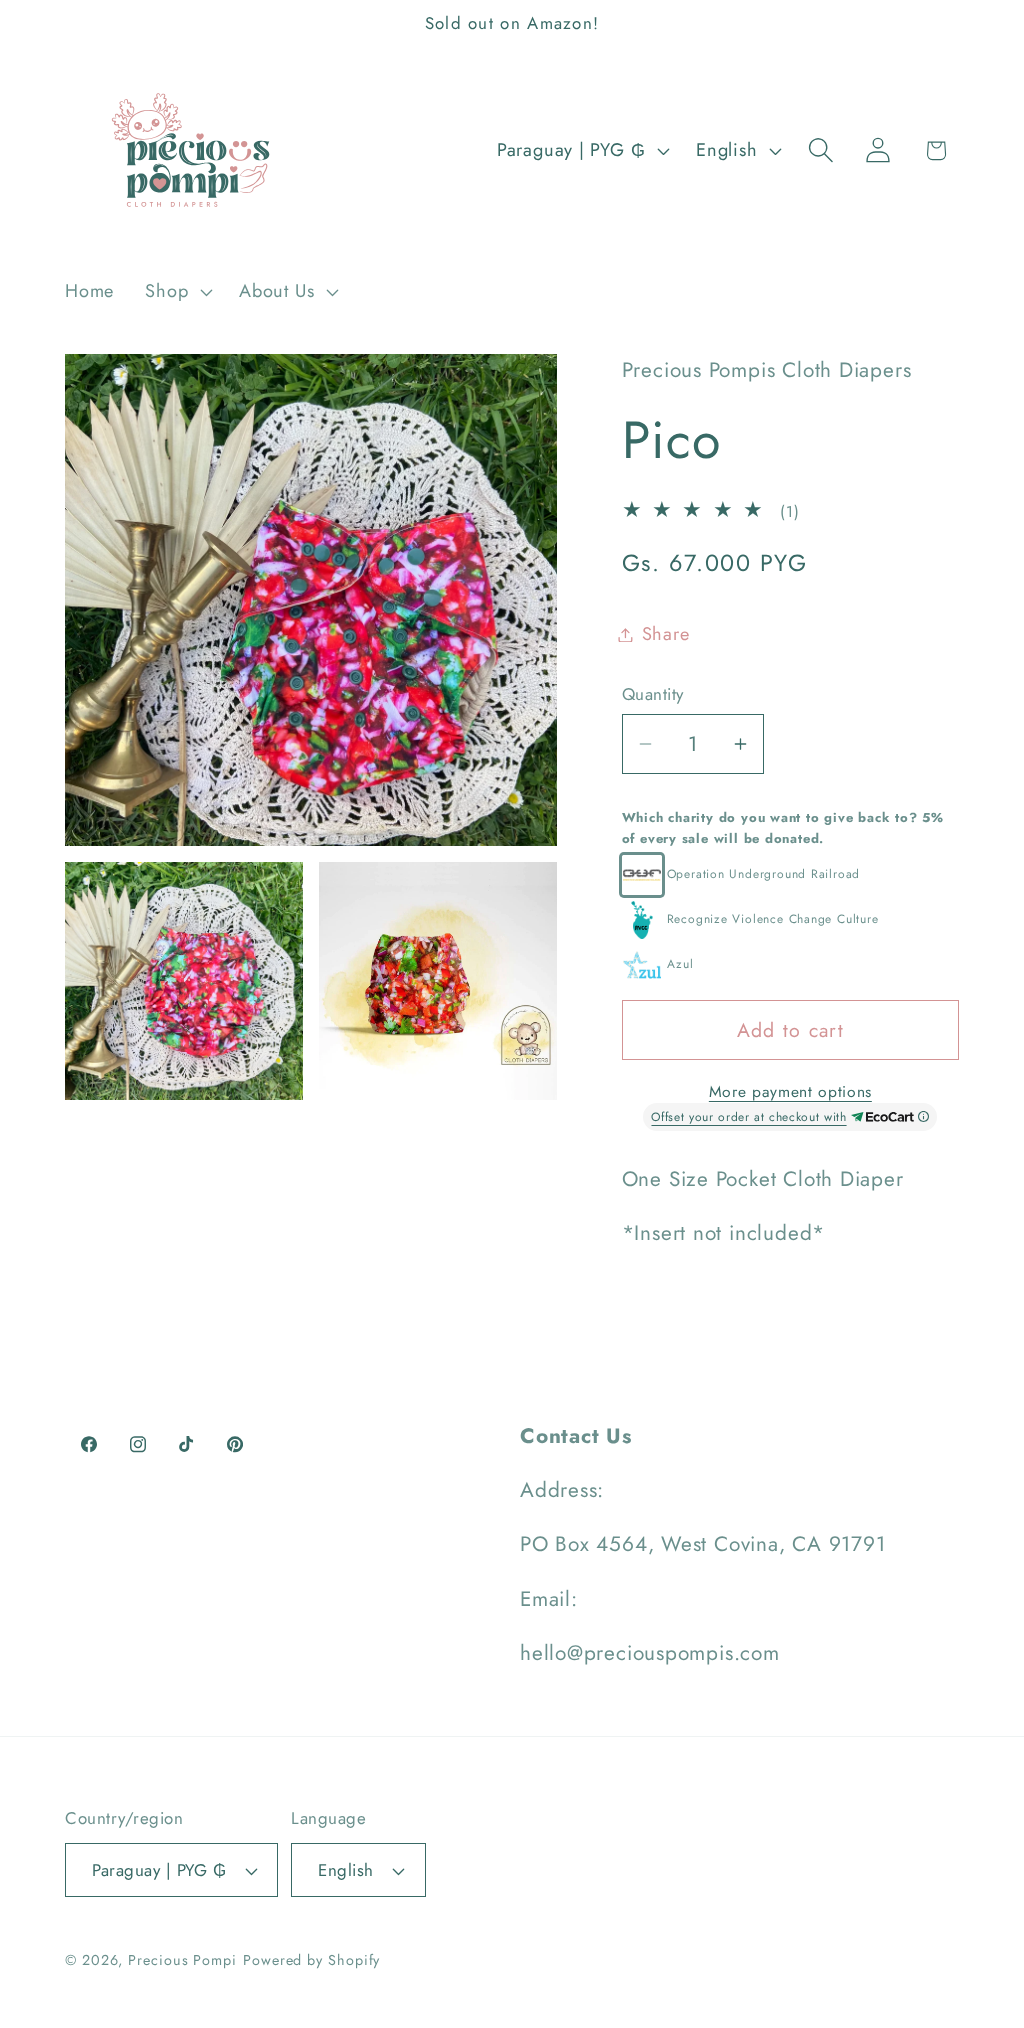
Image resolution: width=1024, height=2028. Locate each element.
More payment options (790, 1092)
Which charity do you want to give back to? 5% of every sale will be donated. (783, 828)
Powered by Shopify (311, 1960)
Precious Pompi (182, 1960)
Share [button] (666, 634)
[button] (177, 292)
